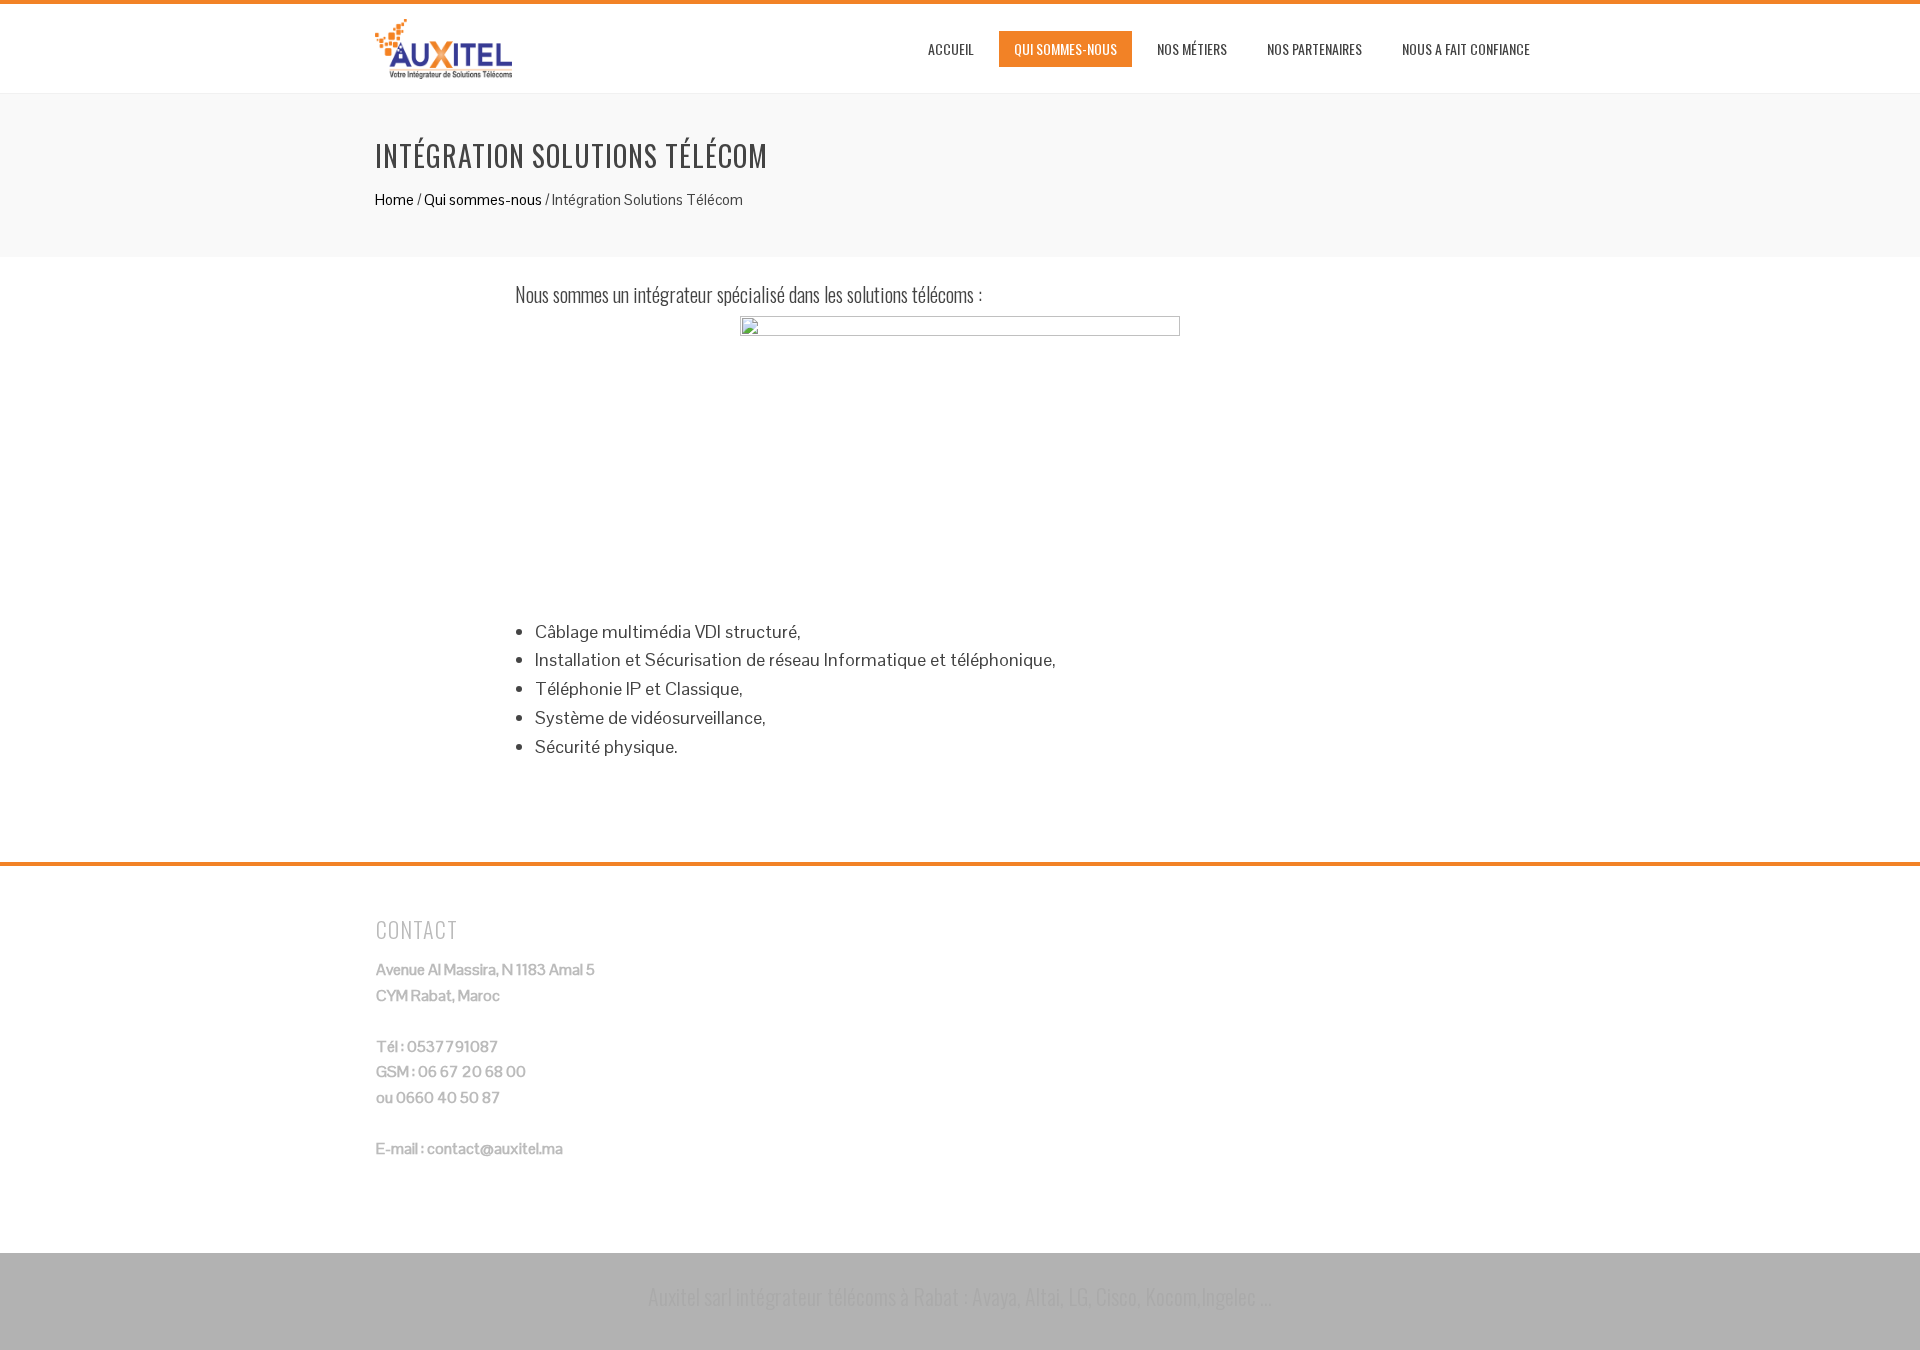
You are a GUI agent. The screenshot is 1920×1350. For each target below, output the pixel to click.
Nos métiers (1192, 48)
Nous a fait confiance (1466, 48)
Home (394, 199)
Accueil (951, 48)
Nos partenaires (1314, 48)
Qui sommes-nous (1065, 48)
